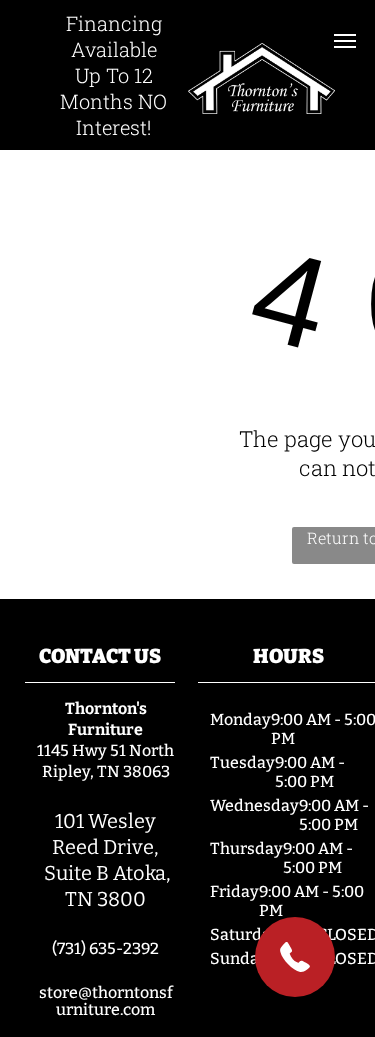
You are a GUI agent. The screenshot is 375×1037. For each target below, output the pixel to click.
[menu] (345, 41)
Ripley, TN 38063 (106, 771)
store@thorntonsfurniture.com (106, 1001)
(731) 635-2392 (105, 948)
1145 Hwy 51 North (105, 750)
